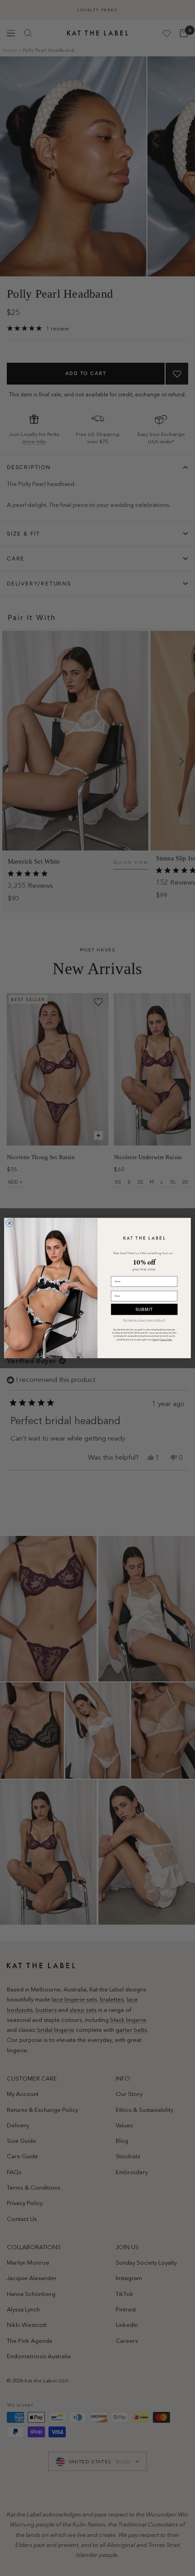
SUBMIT (144, 1309)
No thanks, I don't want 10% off (144, 1320)
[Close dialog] (10, 1223)
